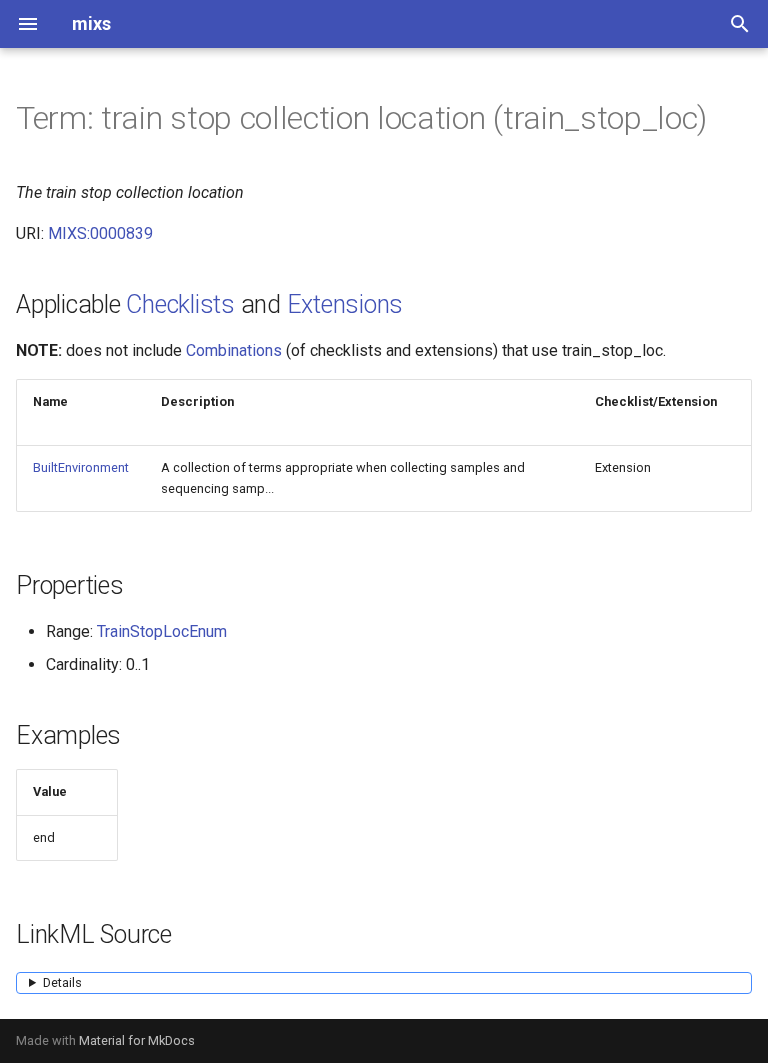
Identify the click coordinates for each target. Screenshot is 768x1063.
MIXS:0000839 (100, 233)
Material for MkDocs (137, 1040)
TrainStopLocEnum (162, 631)
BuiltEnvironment (81, 467)
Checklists (180, 304)
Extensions (345, 304)
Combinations (234, 350)
